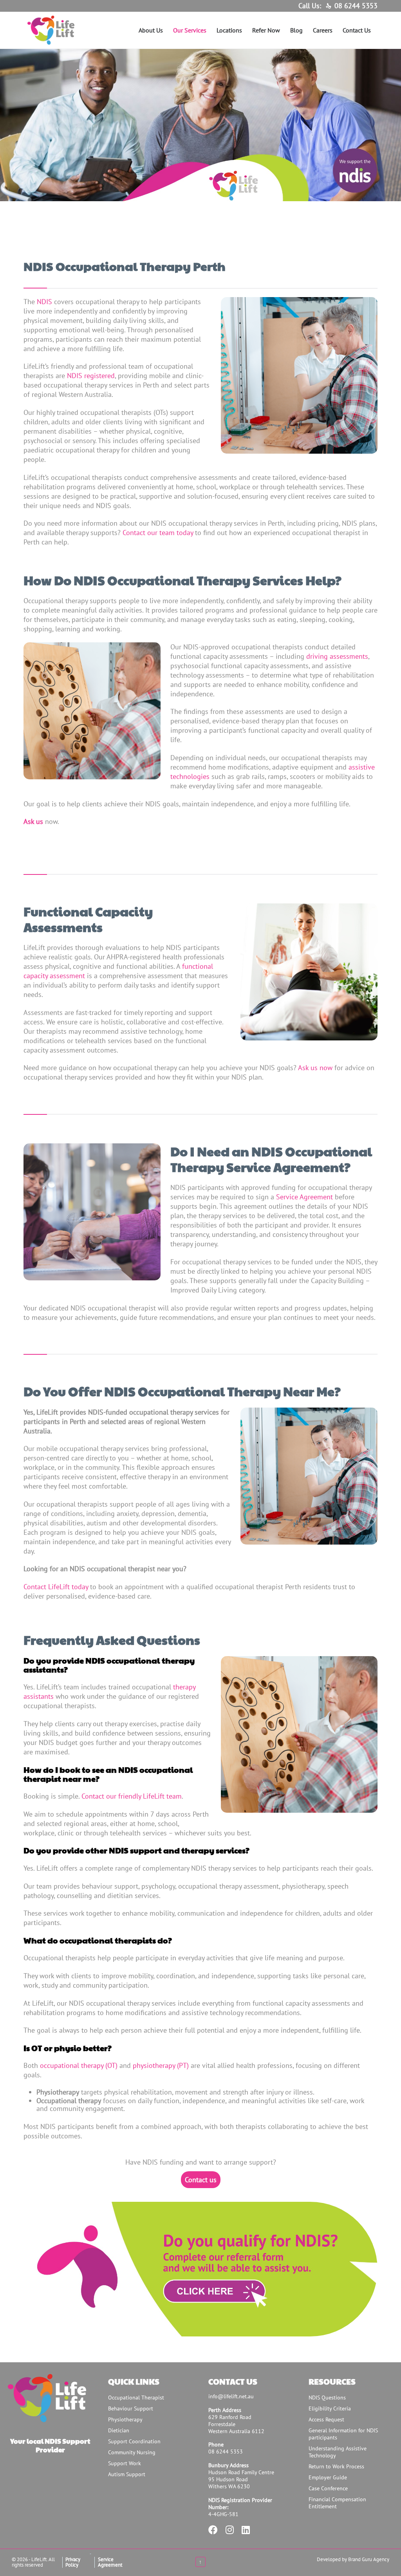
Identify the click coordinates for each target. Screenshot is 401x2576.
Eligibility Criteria (330, 2408)
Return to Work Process (336, 2466)
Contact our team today (158, 533)
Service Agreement (304, 1197)
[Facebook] (213, 2531)
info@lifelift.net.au (231, 2396)
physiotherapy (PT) (161, 2065)
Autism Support (127, 2474)
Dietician (119, 2430)
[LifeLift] (72, 30)
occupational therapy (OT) (79, 2065)
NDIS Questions (327, 2398)
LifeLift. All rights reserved (33, 2562)
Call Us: (310, 6)
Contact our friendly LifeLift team (132, 1796)
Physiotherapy (125, 2419)
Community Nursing (132, 2452)
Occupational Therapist (136, 2398)
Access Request (326, 2419)
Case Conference (328, 2488)
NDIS (44, 302)
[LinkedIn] (246, 2531)
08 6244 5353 (356, 6)
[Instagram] (230, 2531)
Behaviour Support (131, 2408)
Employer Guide (328, 2477)
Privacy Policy (73, 2562)
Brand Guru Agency (369, 2559)
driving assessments (337, 656)
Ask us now (316, 1068)
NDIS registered (91, 376)
